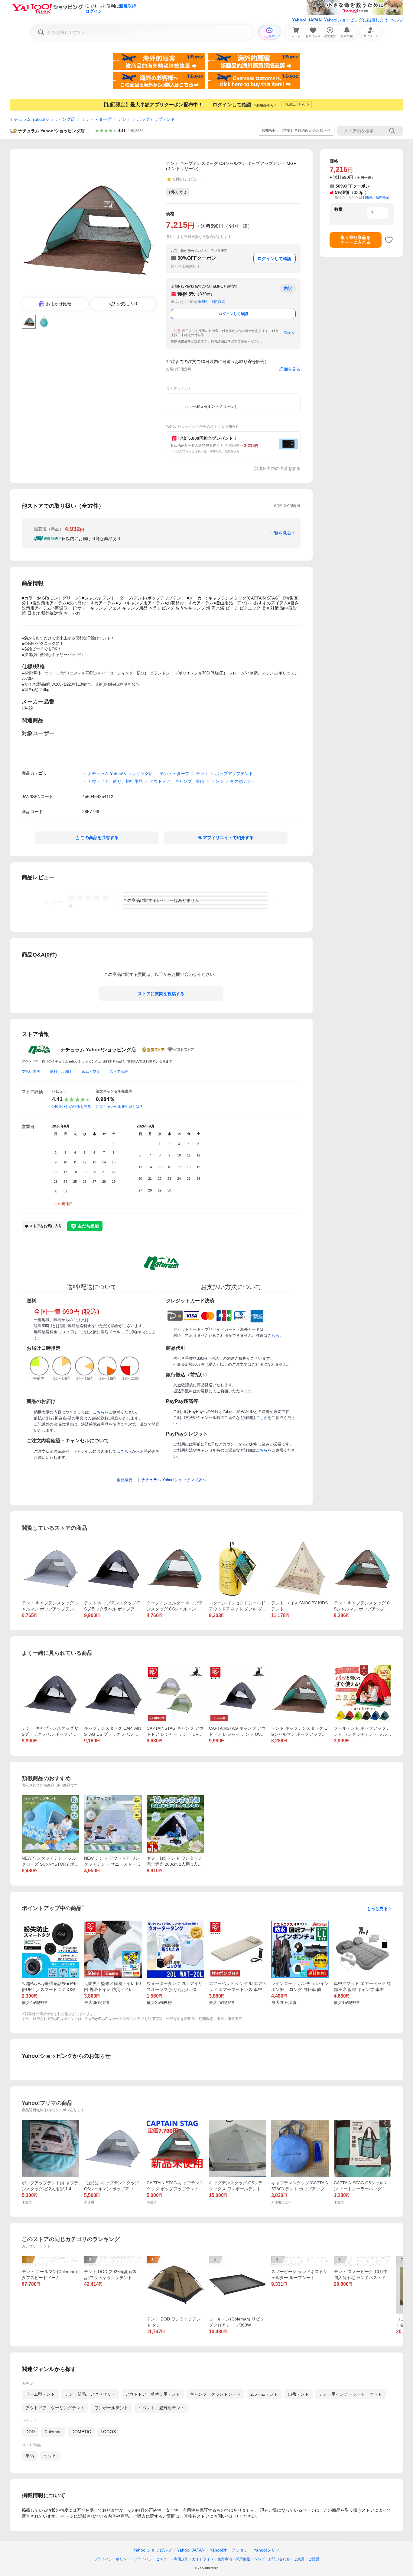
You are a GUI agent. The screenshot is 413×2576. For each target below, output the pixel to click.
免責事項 (225, 2559)
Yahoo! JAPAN (307, 20)
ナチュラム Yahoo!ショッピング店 (42, 119)
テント (124, 119)
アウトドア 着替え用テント (153, 2394)
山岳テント (298, 2394)
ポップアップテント (156, 119)
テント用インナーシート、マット (350, 2394)
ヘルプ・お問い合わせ (272, 2559)
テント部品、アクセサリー (90, 2394)
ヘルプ (397, 20)
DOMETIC (81, 2432)
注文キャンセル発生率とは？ (119, 1107)
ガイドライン (203, 2559)
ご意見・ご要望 (306, 2559)
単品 (30, 2455)
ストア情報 (119, 1072)
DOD (30, 2432)
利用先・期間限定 (212, 302)
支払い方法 (31, 1072)
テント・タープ (96, 119)
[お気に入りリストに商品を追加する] (389, 240)
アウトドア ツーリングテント (55, 2408)
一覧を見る (281, 533)
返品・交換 (91, 1072)
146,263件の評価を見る (72, 1107)
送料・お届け (61, 1072)
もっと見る (377, 1909)
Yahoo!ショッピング (153, 2550)
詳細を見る (290, 369)
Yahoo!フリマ (267, 2550)
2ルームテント (264, 2394)
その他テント (243, 781)
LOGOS (108, 2432)
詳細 (287, 333)
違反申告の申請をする (279, 468)
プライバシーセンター (152, 2559)
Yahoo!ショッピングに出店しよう (356, 20)
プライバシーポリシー (112, 2559)
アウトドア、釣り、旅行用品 (115, 781)
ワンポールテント (111, 2408)
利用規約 (181, 2559)
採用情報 (243, 2559)
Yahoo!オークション (229, 2550)
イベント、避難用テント (161, 2408)
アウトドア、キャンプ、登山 (177, 781)
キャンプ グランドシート (215, 2394)
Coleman (53, 2432)
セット (50, 2455)
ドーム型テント (40, 2394)
